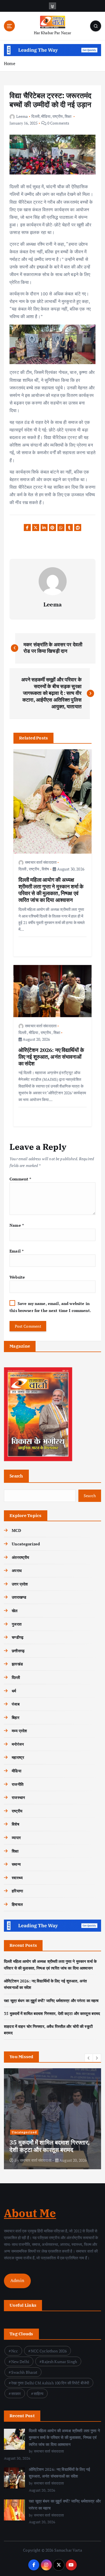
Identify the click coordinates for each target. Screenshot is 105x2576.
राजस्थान (18, 1797)
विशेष (45, 869)
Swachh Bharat (24, 2372)
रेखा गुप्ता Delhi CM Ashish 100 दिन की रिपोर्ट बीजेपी (50, 2383)
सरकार (16, 2394)
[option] (53, 2119)
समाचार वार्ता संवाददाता (41, 862)
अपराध (17, 1570)
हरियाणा (17, 1891)
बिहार (15, 1717)
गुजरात (17, 1624)
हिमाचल (17, 1904)
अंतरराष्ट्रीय (20, 1557)
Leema (22, 116)
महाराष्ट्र (18, 1757)
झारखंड (17, 1664)
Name (17, 1225)
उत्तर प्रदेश (20, 1584)
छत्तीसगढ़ (18, 1651)
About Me (30, 2213)
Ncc (15, 2351)
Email (17, 1251)
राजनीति (18, 1784)
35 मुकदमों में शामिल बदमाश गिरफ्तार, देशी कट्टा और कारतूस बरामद (52, 2013)
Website (17, 1277)
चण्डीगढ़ (18, 1637)
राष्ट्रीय (58, 116)
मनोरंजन (18, 1744)
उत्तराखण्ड (19, 1597)
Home (10, 63)
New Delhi (20, 2362)
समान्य (16, 1864)
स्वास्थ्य (17, 1878)
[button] (89, 2058)
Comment (20, 1179)
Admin (17, 2280)
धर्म (14, 1691)
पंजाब (16, 1704)
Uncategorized (26, 1544)
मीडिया (46, 116)
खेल (15, 1611)
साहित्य (39, 2394)
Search (16, 1476)
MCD (16, 1530)
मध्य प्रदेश (19, 1731)
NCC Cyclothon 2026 (49, 2351)
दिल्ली (35, 116)
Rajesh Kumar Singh (59, 2362)
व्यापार (16, 1838)
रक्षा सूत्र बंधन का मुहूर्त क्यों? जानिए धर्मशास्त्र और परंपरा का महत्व (51, 2001)
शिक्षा (68, 116)
